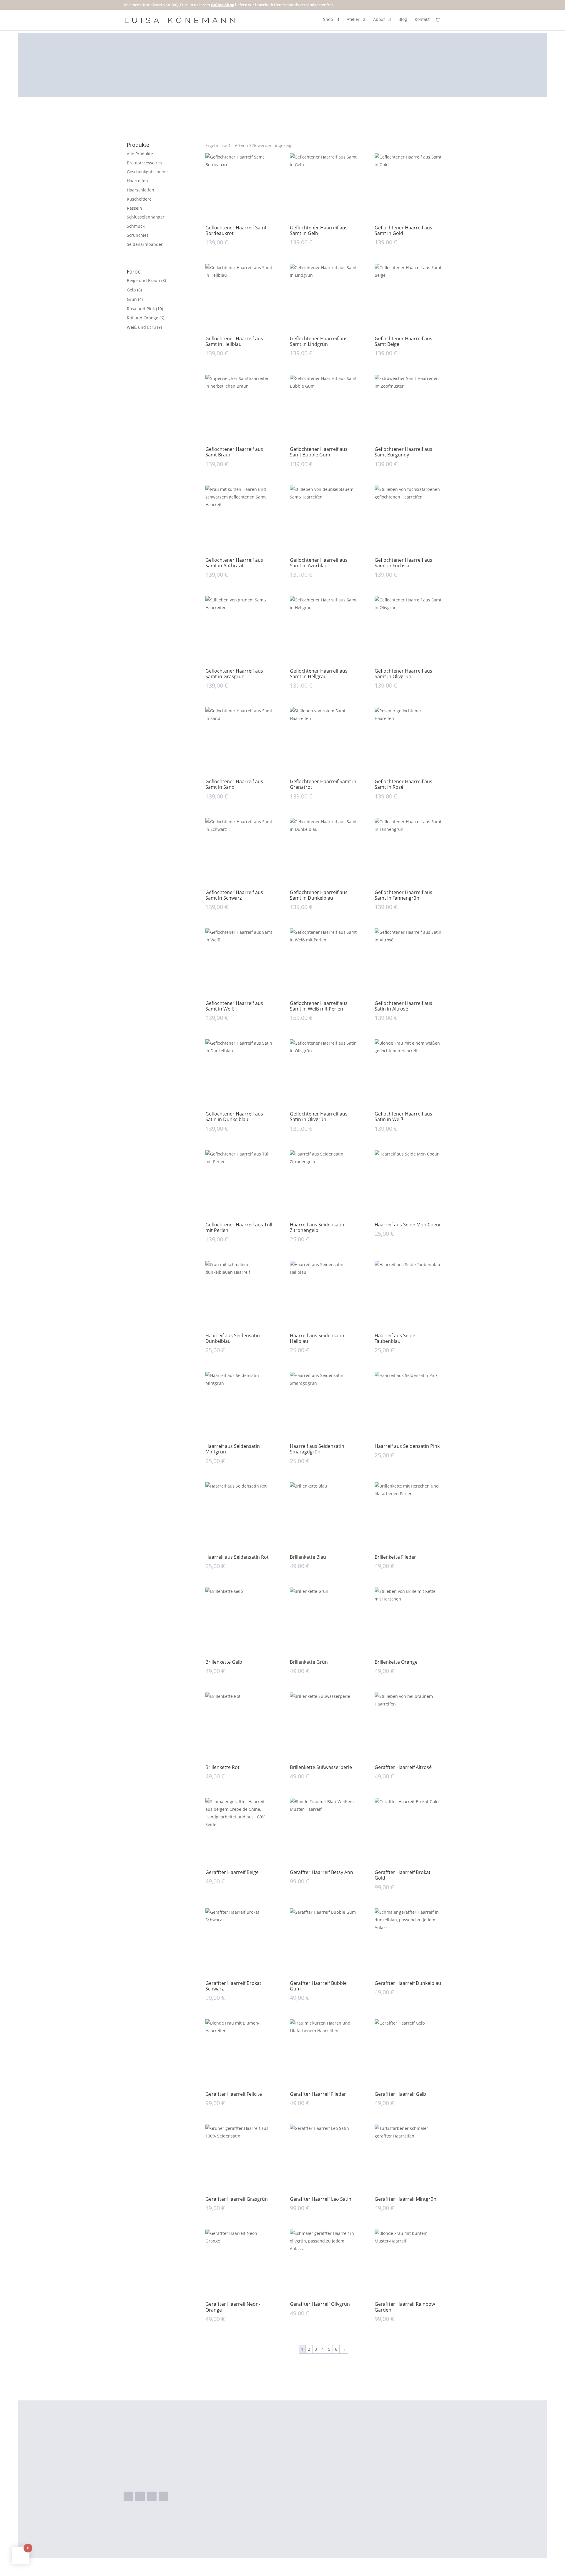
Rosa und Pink (141, 309)
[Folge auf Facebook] (128, 2496)
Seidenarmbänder (145, 244)
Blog (403, 20)
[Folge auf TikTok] (152, 2496)
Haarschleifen (141, 190)
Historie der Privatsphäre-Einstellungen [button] (391, 2508)
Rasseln (134, 208)
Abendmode (272, 2452)
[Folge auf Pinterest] (164, 2496)
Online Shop (222, 5)
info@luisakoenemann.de (163, 2479)
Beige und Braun (143, 280)
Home (265, 2442)
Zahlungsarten (363, 2461)
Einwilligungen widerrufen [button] (376, 2517)
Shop (328, 20)
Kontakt (422, 20)
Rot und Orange (143, 318)
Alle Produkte (140, 154)
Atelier (353, 20)
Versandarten (363, 2452)
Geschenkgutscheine (147, 172)
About (379, 20)
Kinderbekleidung (278, 2470)
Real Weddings (275, 2480)
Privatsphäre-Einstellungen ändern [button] (386, 2498)
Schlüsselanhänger (146, 217)
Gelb (131, 290)
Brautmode (271, 2461)
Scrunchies (138, 235)
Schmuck (136, 226)
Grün (132, 299)
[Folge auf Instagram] (140, 2496)
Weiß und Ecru (141, 327)
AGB (352, 2470)
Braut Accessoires (144, 163)
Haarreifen (137, 181)
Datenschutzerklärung (372, 2489)
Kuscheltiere (139, 199)
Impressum (360, 2480)
